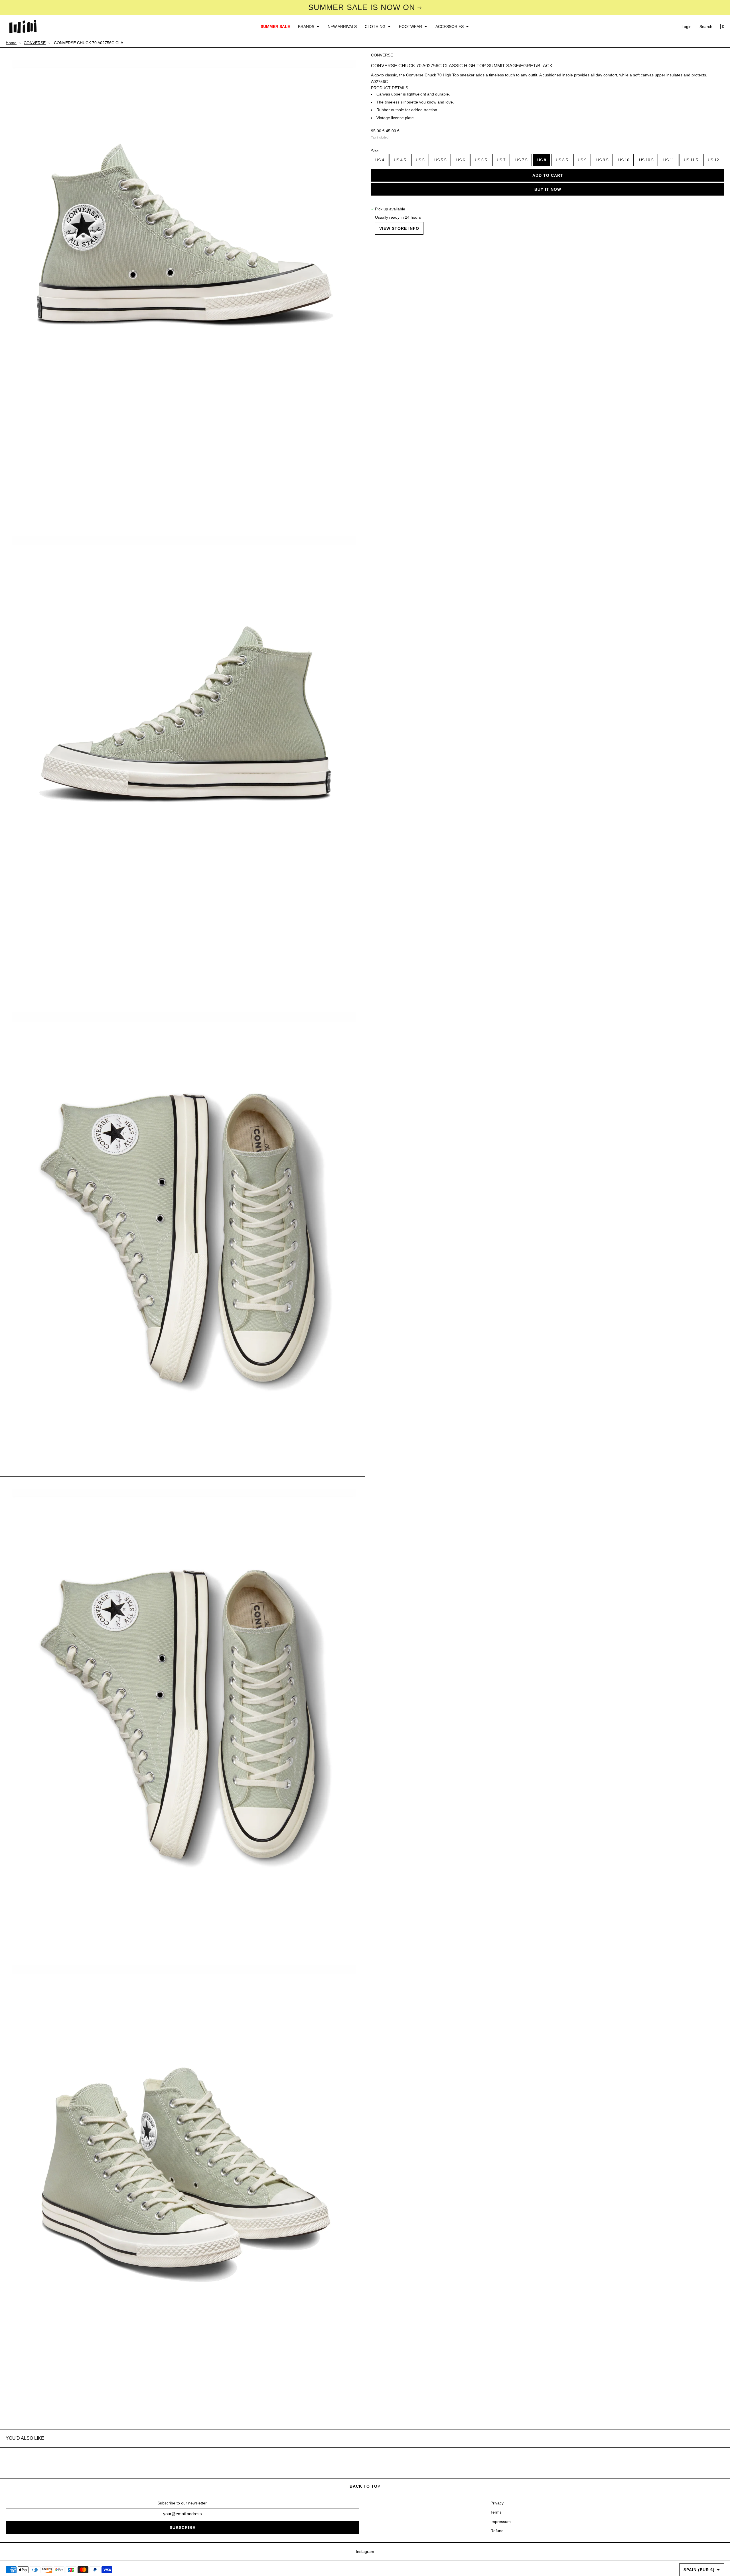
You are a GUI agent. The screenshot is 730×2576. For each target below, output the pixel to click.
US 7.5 (521, 160)
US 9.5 (602, 160)
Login (687, 27)
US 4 (380, 160)
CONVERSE (35, 43)
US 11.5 (691, 160)
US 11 (669, 160)
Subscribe (182, 2528)
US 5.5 (440, 160)
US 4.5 (400, 160)
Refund (497, 2531)
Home (11, 43)
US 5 (420, 160)
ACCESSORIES (450, 27)
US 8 (542, 160)
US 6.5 (481, 160)
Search (706, 27)
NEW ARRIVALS (342, 27)
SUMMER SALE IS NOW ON (362, 7)
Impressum (501, 2522)
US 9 (582, 160)
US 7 (501, 160)
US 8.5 (562, 160)
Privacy (497, 2503)
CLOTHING (375, 27)
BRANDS (306, 27)
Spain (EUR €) (699, 2570)
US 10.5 (646, 160)
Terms (496, 2512)
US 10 (624, 160)
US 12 (713, 160)
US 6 (461, 160)
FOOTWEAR (410, 27)
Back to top (365, 2486)
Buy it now (548, 189)
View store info (399, 228)
